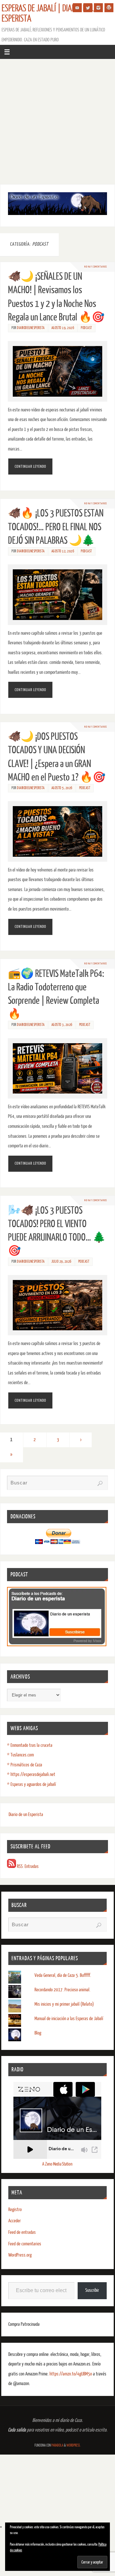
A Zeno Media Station (57, 2164)
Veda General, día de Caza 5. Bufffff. (63, 1975)
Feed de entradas (22, 2232)
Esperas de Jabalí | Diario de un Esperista (51, 13)
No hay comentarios (96, 267)
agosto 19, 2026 (63, 328)
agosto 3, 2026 (62, 1025)
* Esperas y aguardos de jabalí (31, 1784)
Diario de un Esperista (26, 1815)
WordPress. (73, 2445)
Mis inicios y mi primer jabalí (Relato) (64, 2004)
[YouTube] (77, 8)
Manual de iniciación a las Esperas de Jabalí (69, 2019)
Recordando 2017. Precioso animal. (62, 1990)
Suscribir (92, 2290)
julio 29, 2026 (61, 1262)
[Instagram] (98, 8)
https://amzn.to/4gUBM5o (71, 2374)
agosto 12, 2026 (63, 551)
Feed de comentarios (25, 2244)
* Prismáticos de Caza (25, 1765)
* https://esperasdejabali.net (31, 1775)
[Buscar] (100, 1483)
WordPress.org (20, 2255)
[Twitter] (88, 8)
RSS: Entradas (27, 1866)
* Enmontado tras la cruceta (30, 1745)
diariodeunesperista (31, 328)
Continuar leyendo (31, 466)
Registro (15, 2210)
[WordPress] (109, 8)
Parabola (57, 2445)
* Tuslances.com (20, 1755)
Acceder (15, 2221)
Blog (38, 2033)
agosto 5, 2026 (62, 788)
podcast (86, 328)
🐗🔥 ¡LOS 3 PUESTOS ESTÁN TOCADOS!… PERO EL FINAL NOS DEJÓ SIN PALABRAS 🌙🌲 (56, 527)
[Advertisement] (57, 120)
